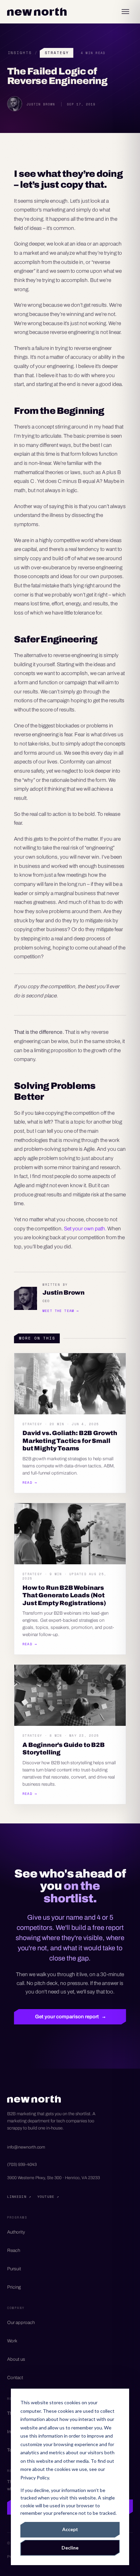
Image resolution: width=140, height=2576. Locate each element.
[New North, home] (37, 12)
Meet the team (61, 1311)
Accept (70, 2529)
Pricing (14, 2287)
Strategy (57, 53)
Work (12, 2341)
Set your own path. (85, 1228)
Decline (70, 2548)
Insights (20, 53)
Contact (15, 2378)
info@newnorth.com (26, 2147)
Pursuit (14, 2269)
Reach (14, 2250)
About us (16, 2359)
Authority (16, 2232)
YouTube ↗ (48, 2196)
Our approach (21, 2322)
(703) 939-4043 (22, 2165)
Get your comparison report (70, 2017)
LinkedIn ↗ (19, 2196)
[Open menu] (125, 12)
